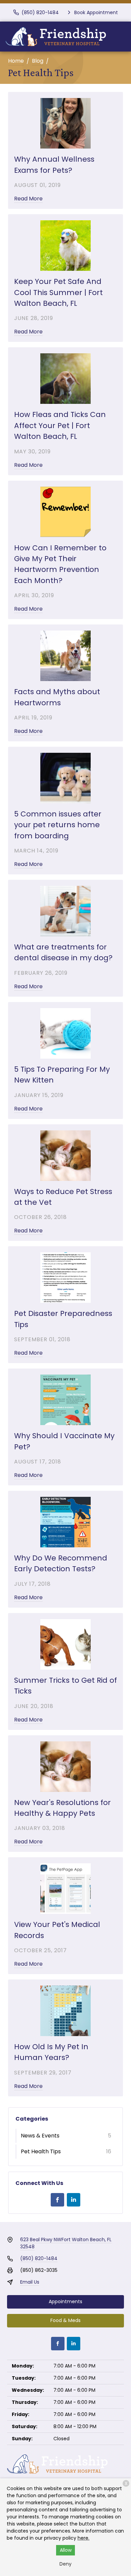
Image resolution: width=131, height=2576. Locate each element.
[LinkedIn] (74, 2200)
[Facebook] (57, 2200)
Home (16, 61)
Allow (66, 2550)
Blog (38, 61)
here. (83, 2538)
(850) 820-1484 (39, 2258)
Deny (65, 2564)
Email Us (30, 2282)
